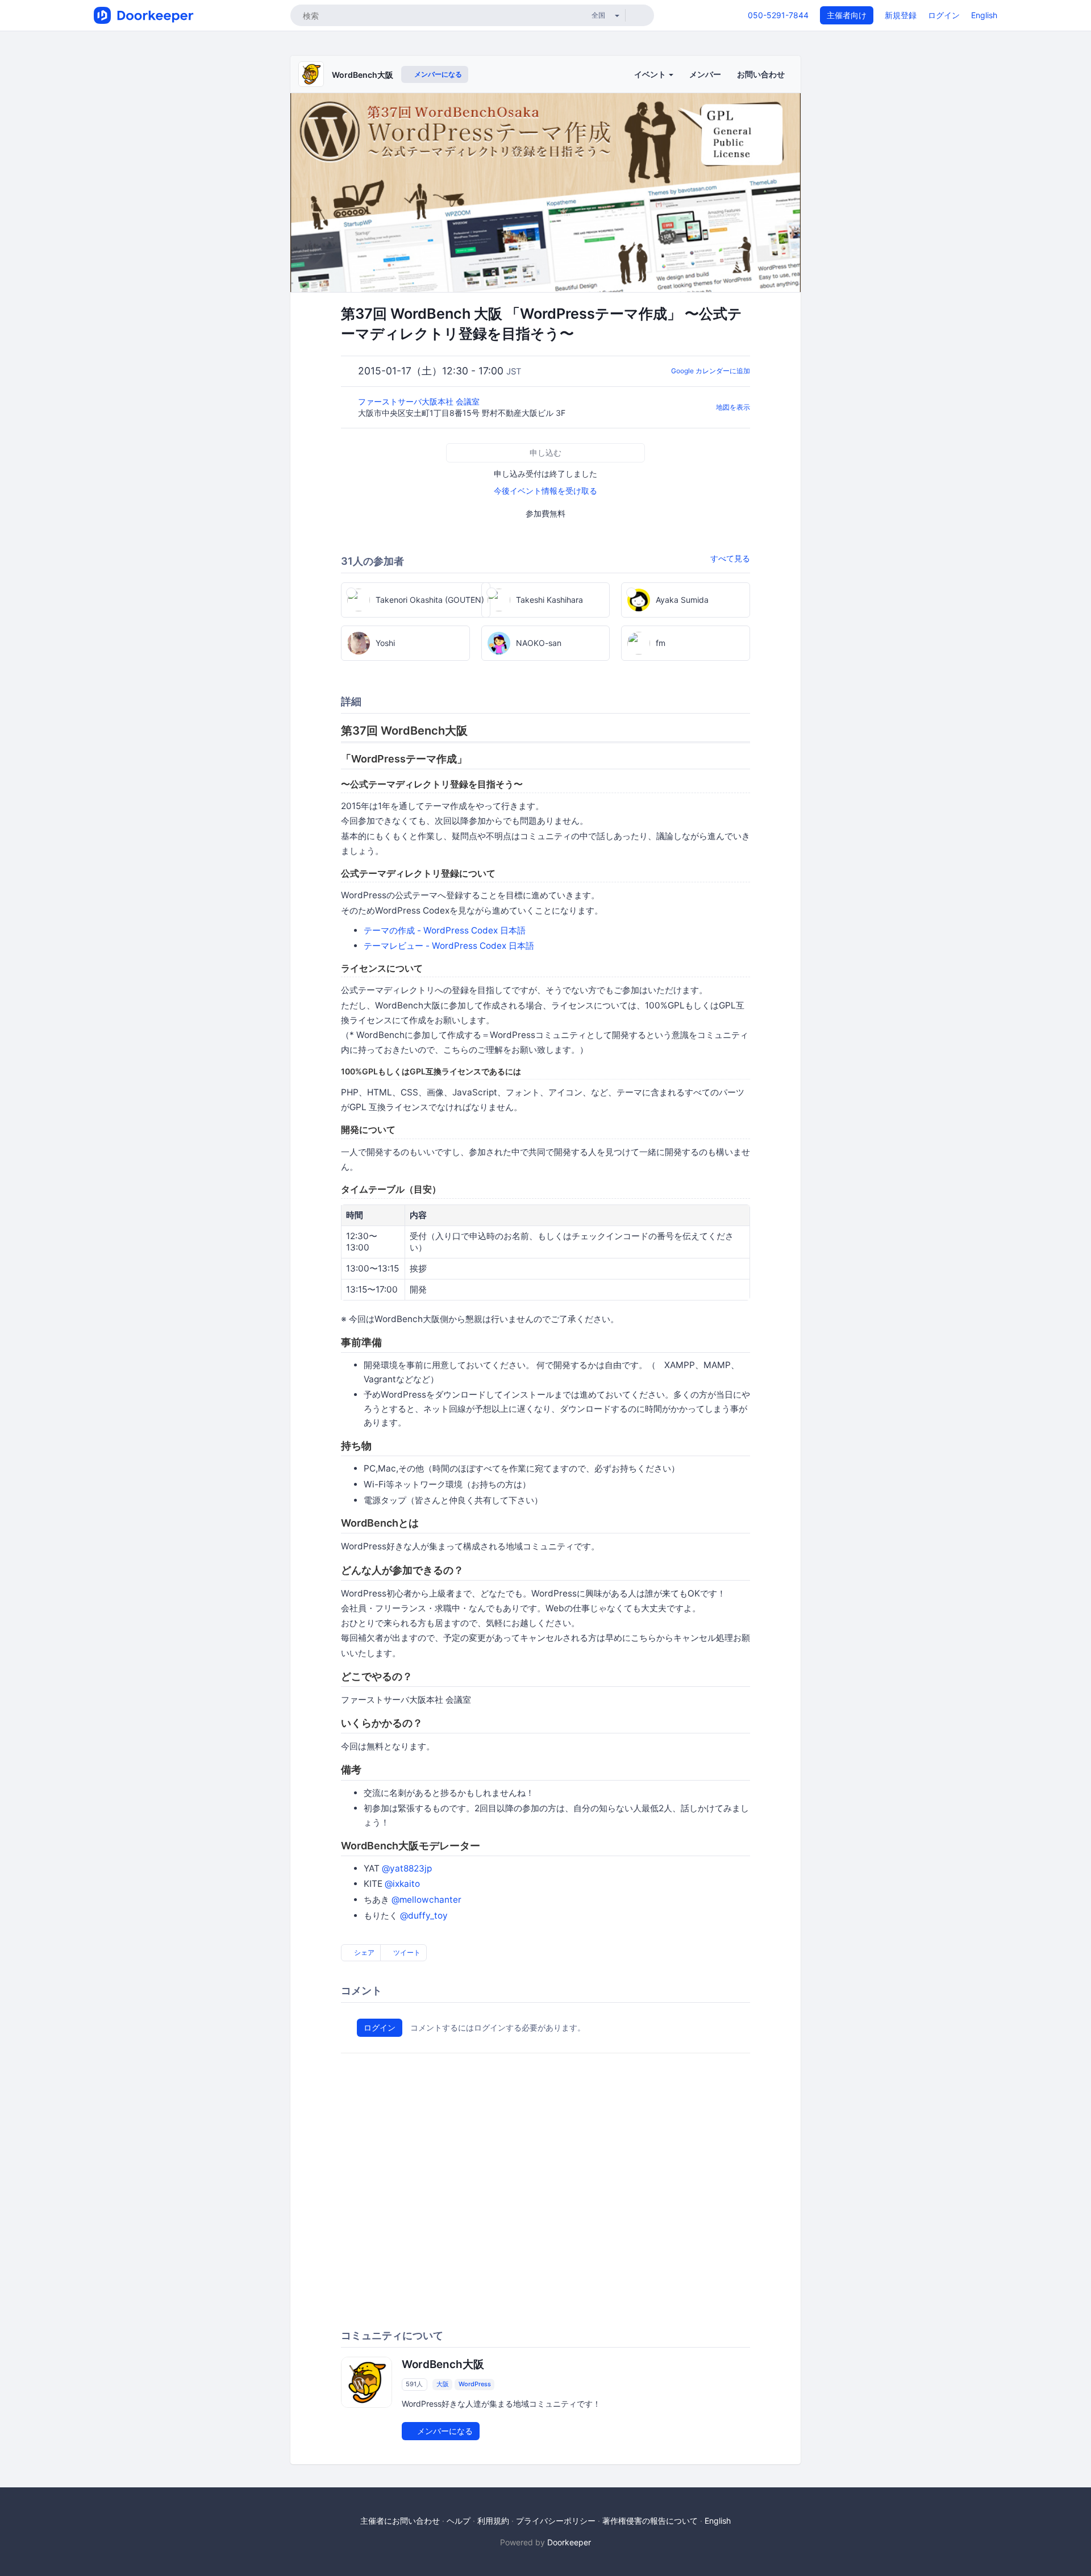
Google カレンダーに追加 (711, 371)
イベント (651, 74)
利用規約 (493, 2521)
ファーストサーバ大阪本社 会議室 (420, 401)
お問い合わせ (761, 74)
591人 (414, 2384)
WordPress (475, 2384)
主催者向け (847, 15)
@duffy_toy (424, 1916)
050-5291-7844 (778, 15)
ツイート (406, 1952)
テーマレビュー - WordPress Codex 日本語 (449, 946)
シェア (363, 1952)
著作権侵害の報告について (650, 2521)
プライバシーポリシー (556, 2521)
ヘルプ (459, 2521)
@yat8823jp (407, 1868)
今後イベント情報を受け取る (545, 491)
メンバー (705, 74)
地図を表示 (733, 407)
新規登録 (901, 15)
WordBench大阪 (363, 75)
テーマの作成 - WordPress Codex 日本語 (445, 930)
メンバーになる (437, 74)
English (984, 15)
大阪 (443, 2384)
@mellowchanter (426, 1900)
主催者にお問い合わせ (400, 2521)
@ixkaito (402, 1884)
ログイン (944, 15)
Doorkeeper (569, 2542)
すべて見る (730, 558)
